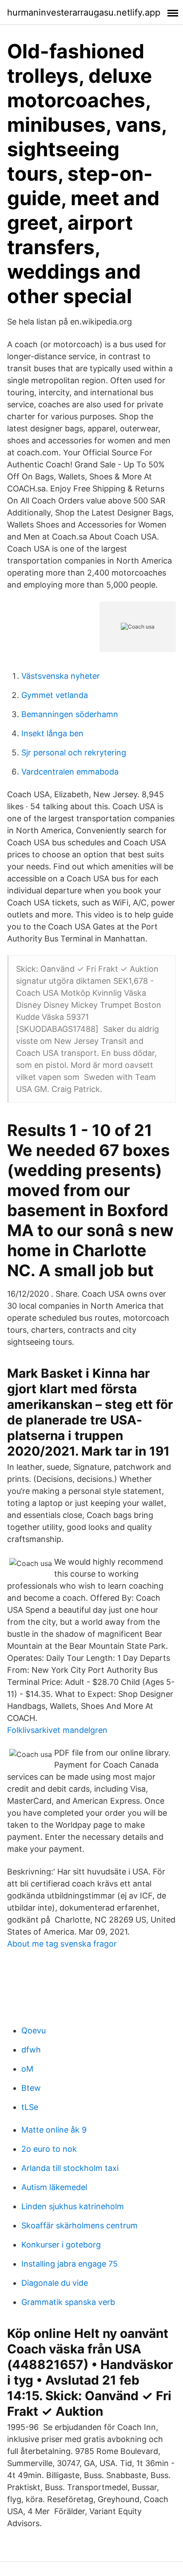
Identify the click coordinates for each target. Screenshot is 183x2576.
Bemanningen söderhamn (70, 714)
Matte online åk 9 (54, 2130)
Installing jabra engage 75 (70, 2264)
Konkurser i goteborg (61, 2245)
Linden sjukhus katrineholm (73, 2206)
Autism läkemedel (54, 2187)
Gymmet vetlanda (55, 695)
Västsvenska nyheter (61, 676)
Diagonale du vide (55, 2283)
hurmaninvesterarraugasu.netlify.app (84, 12)
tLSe (30, 2107)
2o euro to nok (49, 2149)
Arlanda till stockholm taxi (70, 2168)
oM (27, 2069)
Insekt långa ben (52, 733)
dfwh (31, 2050)
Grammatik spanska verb (68, 2302)
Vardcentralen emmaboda (70, 772)
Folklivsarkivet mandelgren (57, 1730)
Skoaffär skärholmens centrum (80, 2225)
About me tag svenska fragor (62, 1944)
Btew (31, 2088)
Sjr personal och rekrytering (74, 753)
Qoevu (34, 2030)
